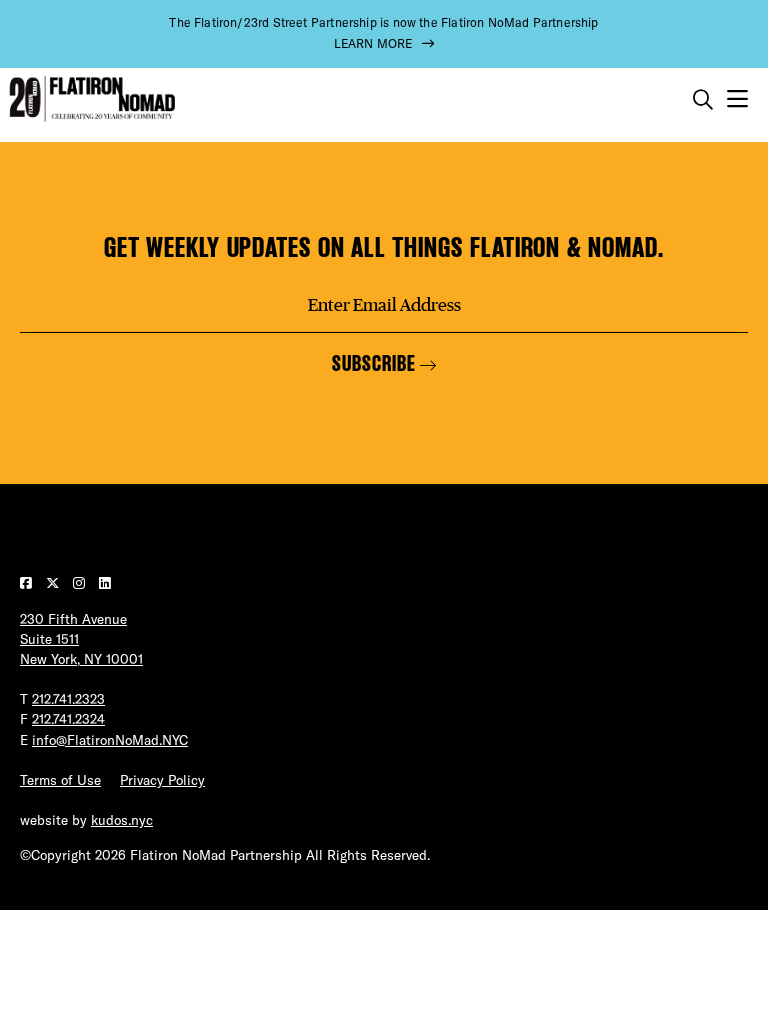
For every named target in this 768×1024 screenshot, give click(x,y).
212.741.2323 (68, 699)
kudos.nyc (122, 820)
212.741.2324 (68, 719)
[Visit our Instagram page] (81, 583)
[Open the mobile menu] (737, 99)
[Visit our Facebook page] (28, 583)
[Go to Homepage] (90, 99)
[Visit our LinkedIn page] (105, 583)
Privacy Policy (162, 780)
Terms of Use (60, 780)
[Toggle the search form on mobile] (703, 100)
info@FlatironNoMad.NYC (110, 740)
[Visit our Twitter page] (54, 583)
